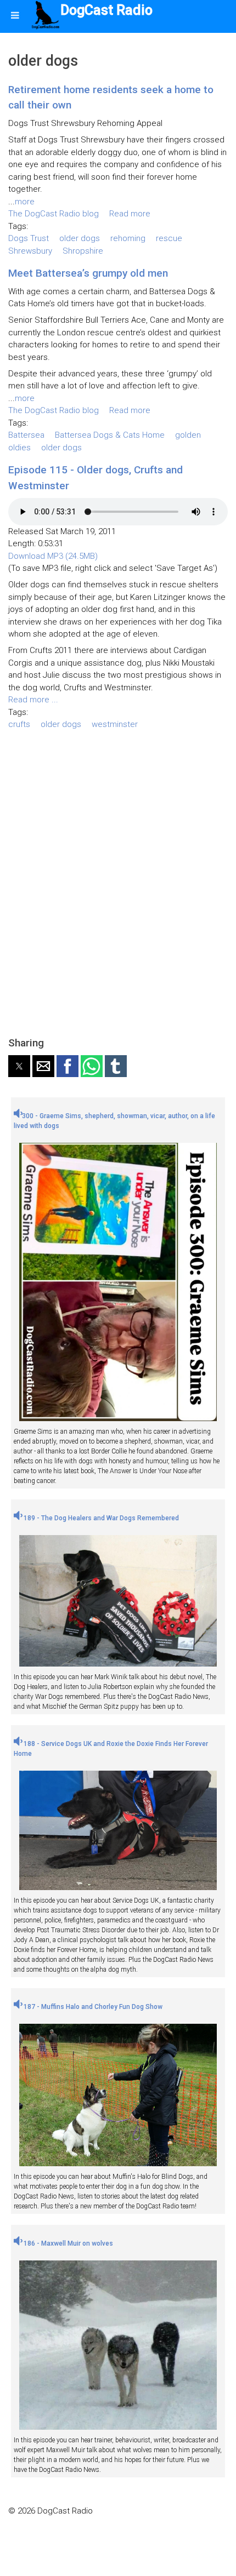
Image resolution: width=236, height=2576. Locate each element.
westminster (115, 724)
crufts (19, 724)
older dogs (80, 238)
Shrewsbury (30, 251)
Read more (130, 214)
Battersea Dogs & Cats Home (110, 435)
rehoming (128, 238)
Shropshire (83, 251)
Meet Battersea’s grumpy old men (88, 273)
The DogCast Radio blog (54, 214)
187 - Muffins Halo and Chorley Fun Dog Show (92, 2007)
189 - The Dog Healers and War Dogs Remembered (100, 1518)
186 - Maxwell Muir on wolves (68, 2243)
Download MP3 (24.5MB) (53, 556)
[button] (19, 1066)
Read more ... (33, 700)
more (25, 202)
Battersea (26, 435)
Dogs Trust (29, 238)
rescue (169, 238)
